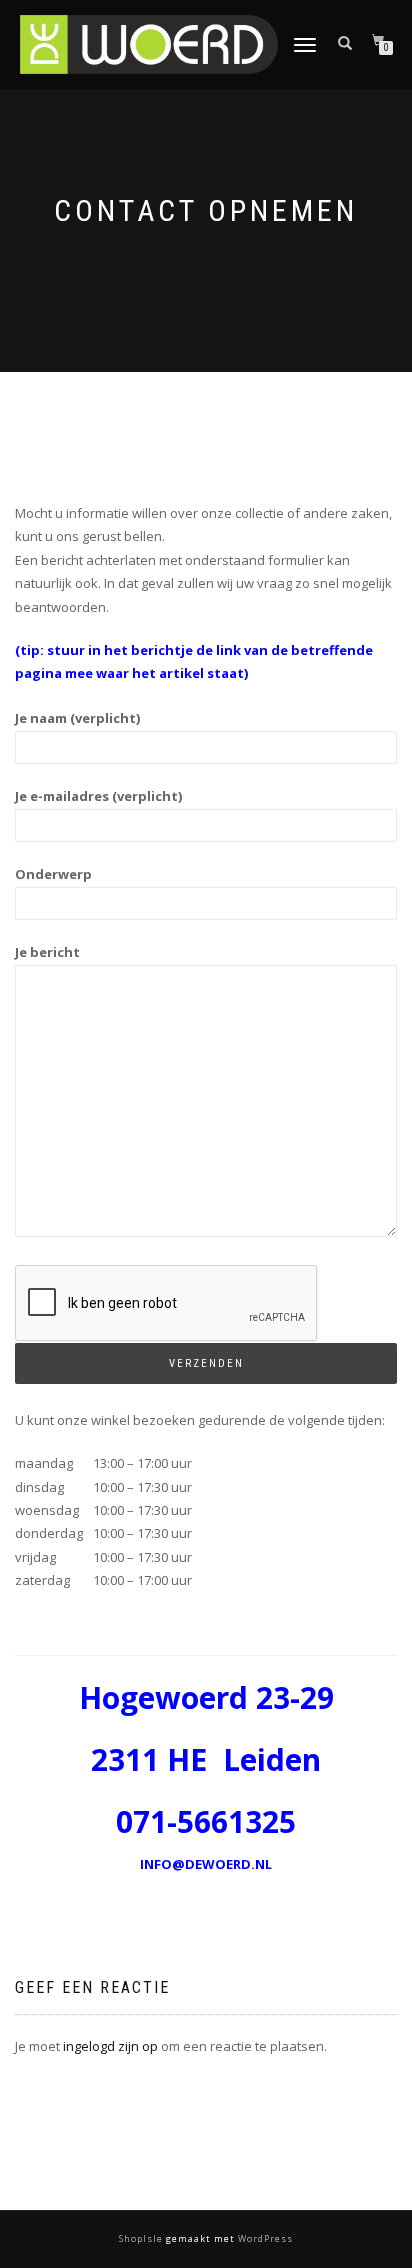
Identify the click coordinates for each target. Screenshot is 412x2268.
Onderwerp (53, 874)
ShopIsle (142, 2238)
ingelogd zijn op (110, 2046)
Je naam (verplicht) (77, 718)
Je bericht (47, 952)
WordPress (264, 2238)
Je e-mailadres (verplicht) (98, 796)
